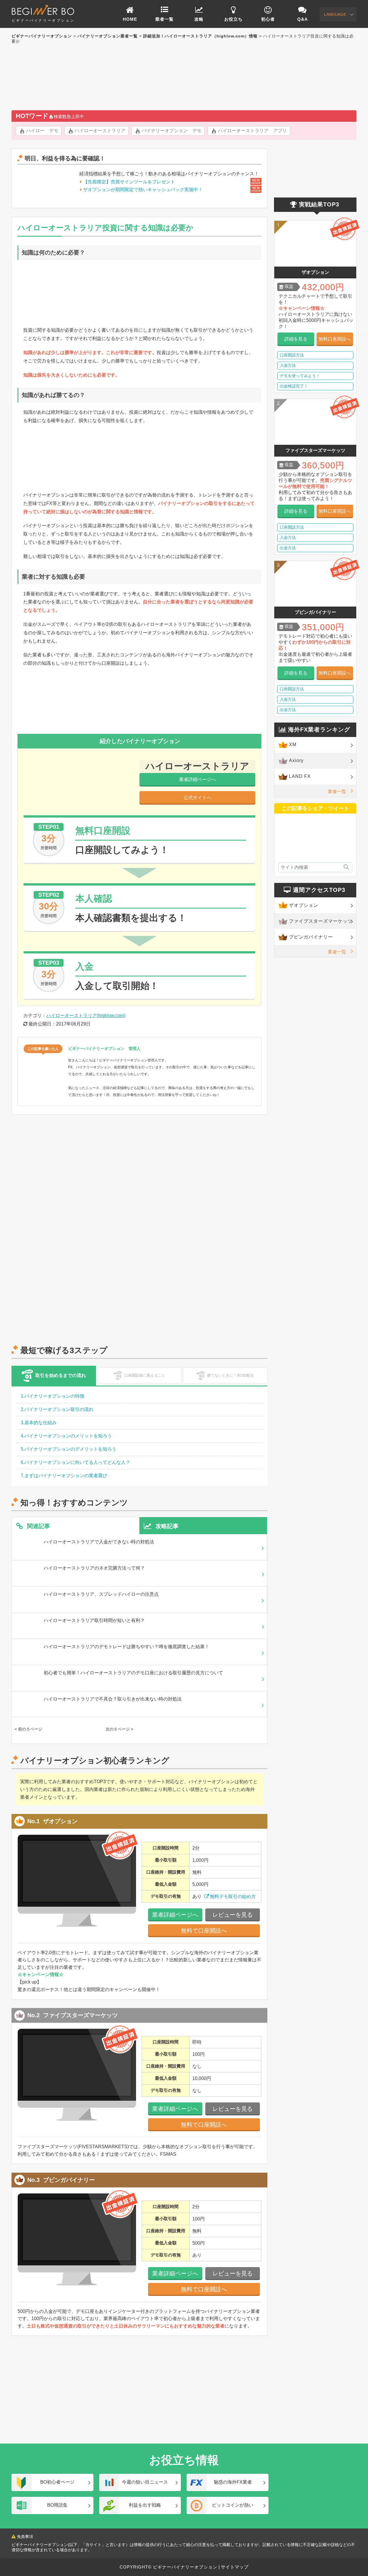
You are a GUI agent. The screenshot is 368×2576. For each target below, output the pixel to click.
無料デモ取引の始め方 (233, 1896)
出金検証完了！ (294, 386)
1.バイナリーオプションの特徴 (52, 1396)
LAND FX (300, 776)
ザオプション (304, 905)
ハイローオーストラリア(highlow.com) (86, 1016)
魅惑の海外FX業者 (233, 2482)
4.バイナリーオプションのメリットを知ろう (66, 1436)
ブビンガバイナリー (311, 937)
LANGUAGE (335, 14)
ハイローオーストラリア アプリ (252, 131)
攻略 (199, 19)
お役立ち (233, 19)
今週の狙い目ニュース (145, 2482)
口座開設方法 (292, 355)
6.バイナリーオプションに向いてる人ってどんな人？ (75, 1462)
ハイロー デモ (42, 131)
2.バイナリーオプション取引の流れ (57, 1409)
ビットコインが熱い (233, 2505)
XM (293, 745)
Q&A (303, 19)
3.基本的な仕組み (39, 1423)
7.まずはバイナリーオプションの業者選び (64, 1476)
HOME (130, 19)
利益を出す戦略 (145, 2505)
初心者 (268, 19)
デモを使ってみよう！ (300, 376)
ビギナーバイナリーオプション (43, 20)
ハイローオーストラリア (100, 131)
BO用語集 (57, 2505)
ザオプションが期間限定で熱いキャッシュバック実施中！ (143, 190)
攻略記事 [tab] (167, 1526)
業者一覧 (164, 19)
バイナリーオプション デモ (172, 131)
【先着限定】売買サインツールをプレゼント (129, 182)
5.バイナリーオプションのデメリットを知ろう (69, 1449)
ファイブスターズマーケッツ (321, 921)
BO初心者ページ (57, 2482)
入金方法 (288, 365)
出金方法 (288, 548)
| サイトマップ (233, 2567)
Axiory (296, 760)
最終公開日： (42, 1024)
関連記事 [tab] (39, 1526)
